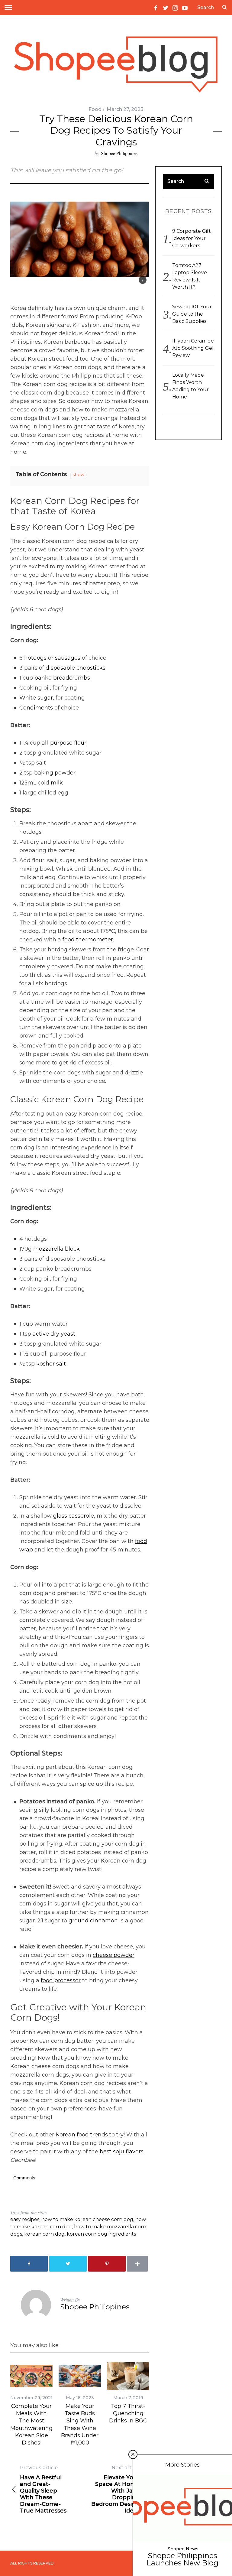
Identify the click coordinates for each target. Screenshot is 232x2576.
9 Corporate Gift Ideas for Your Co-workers (192, 238)
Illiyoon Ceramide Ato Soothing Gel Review (193, 348)
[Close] (133, 2454)
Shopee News (183, 2549)
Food (95, 109)
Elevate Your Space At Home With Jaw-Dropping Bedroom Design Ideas (115, 2489)
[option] (31, 2404)
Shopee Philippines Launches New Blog (182, 2559)
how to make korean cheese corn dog (87, 2219)
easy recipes (25, 2219)
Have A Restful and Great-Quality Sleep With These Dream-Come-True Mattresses (43, 2489)
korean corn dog (44, 2234)
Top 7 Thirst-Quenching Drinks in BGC (128, 2414)
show (79, 475)
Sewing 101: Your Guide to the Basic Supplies (192, 314)
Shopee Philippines (119, 153)
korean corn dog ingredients (101, 2234)
